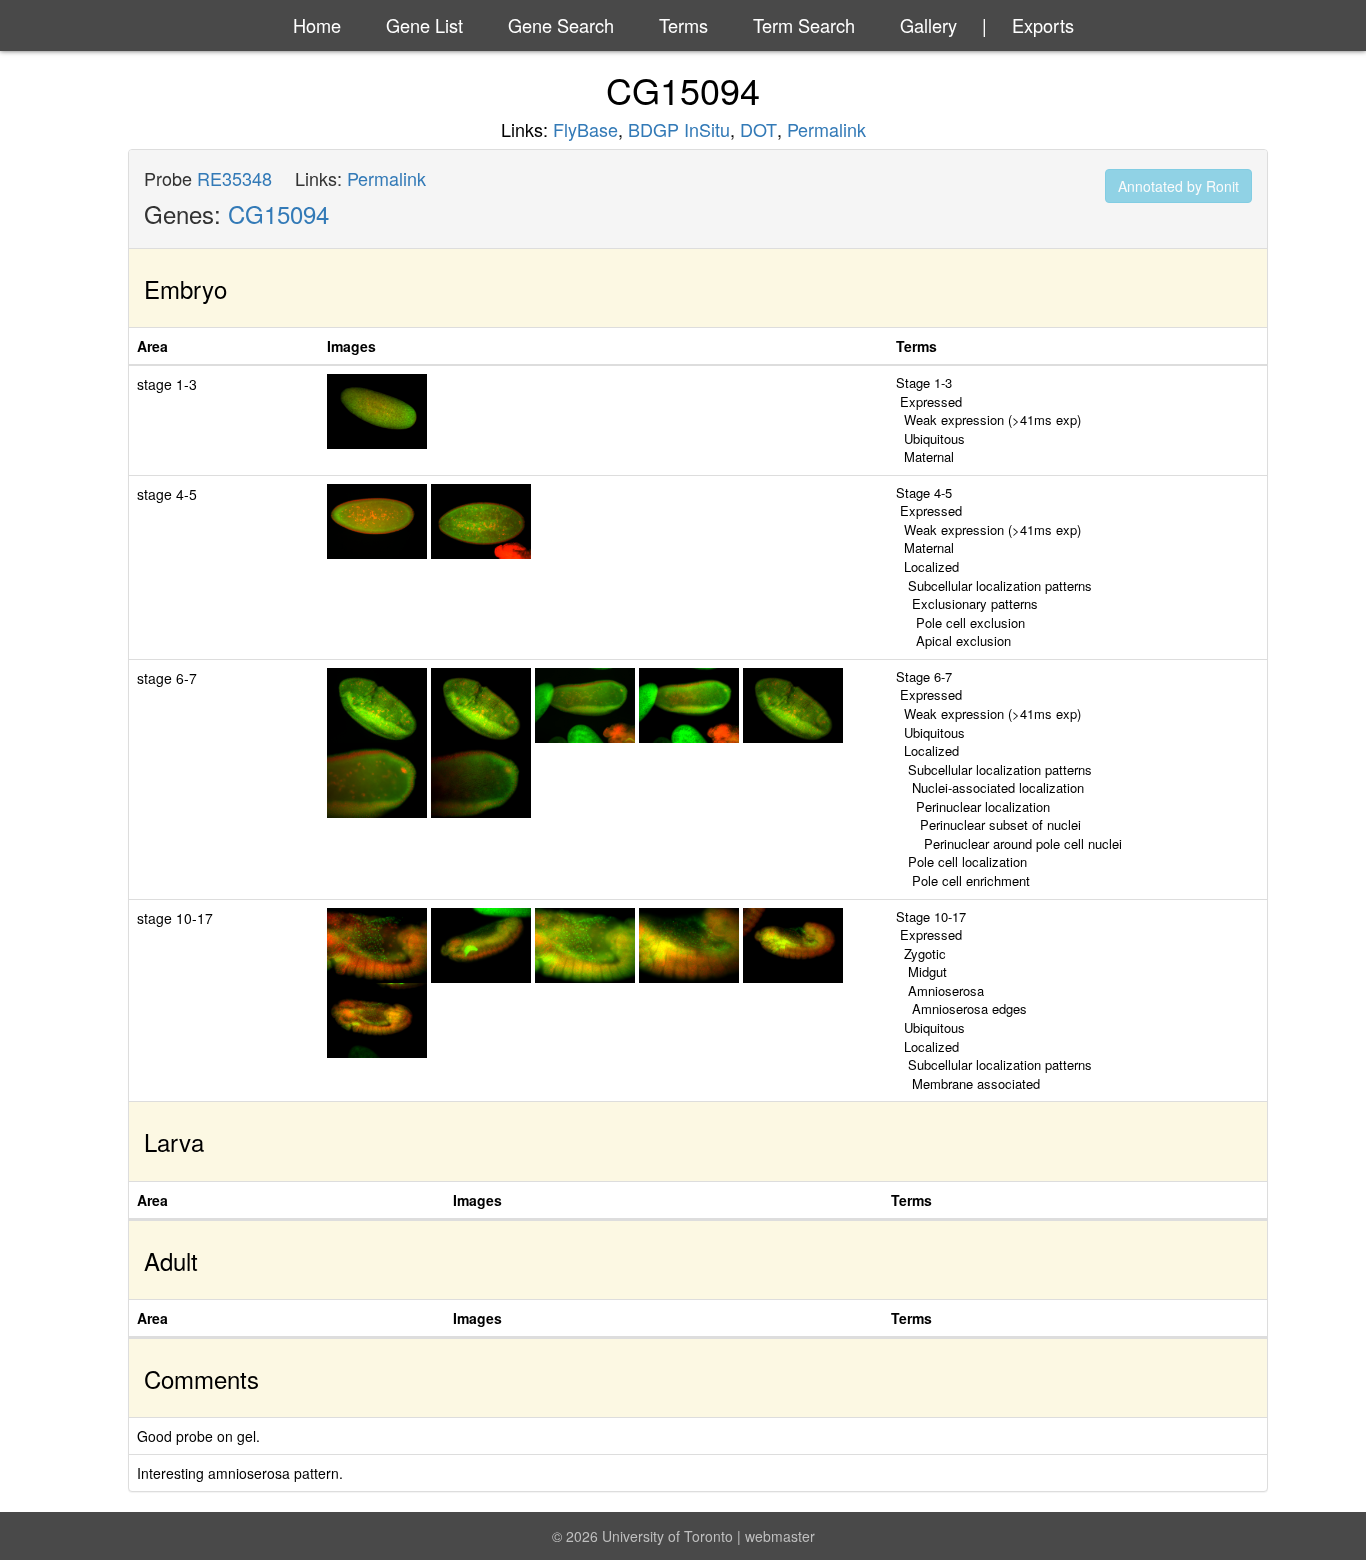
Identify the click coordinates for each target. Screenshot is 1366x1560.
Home (317, 25)
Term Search (804, 25)
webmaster (780, 1536)
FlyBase (585, 129)
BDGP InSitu (679, 129)
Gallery (928, 25)
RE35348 (234, 178)
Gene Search (561, 25)
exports (1043, 25)
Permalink (826, 129)
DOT (758, 129)
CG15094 (278, 213)
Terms (683, 25)
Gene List (424, 25)
